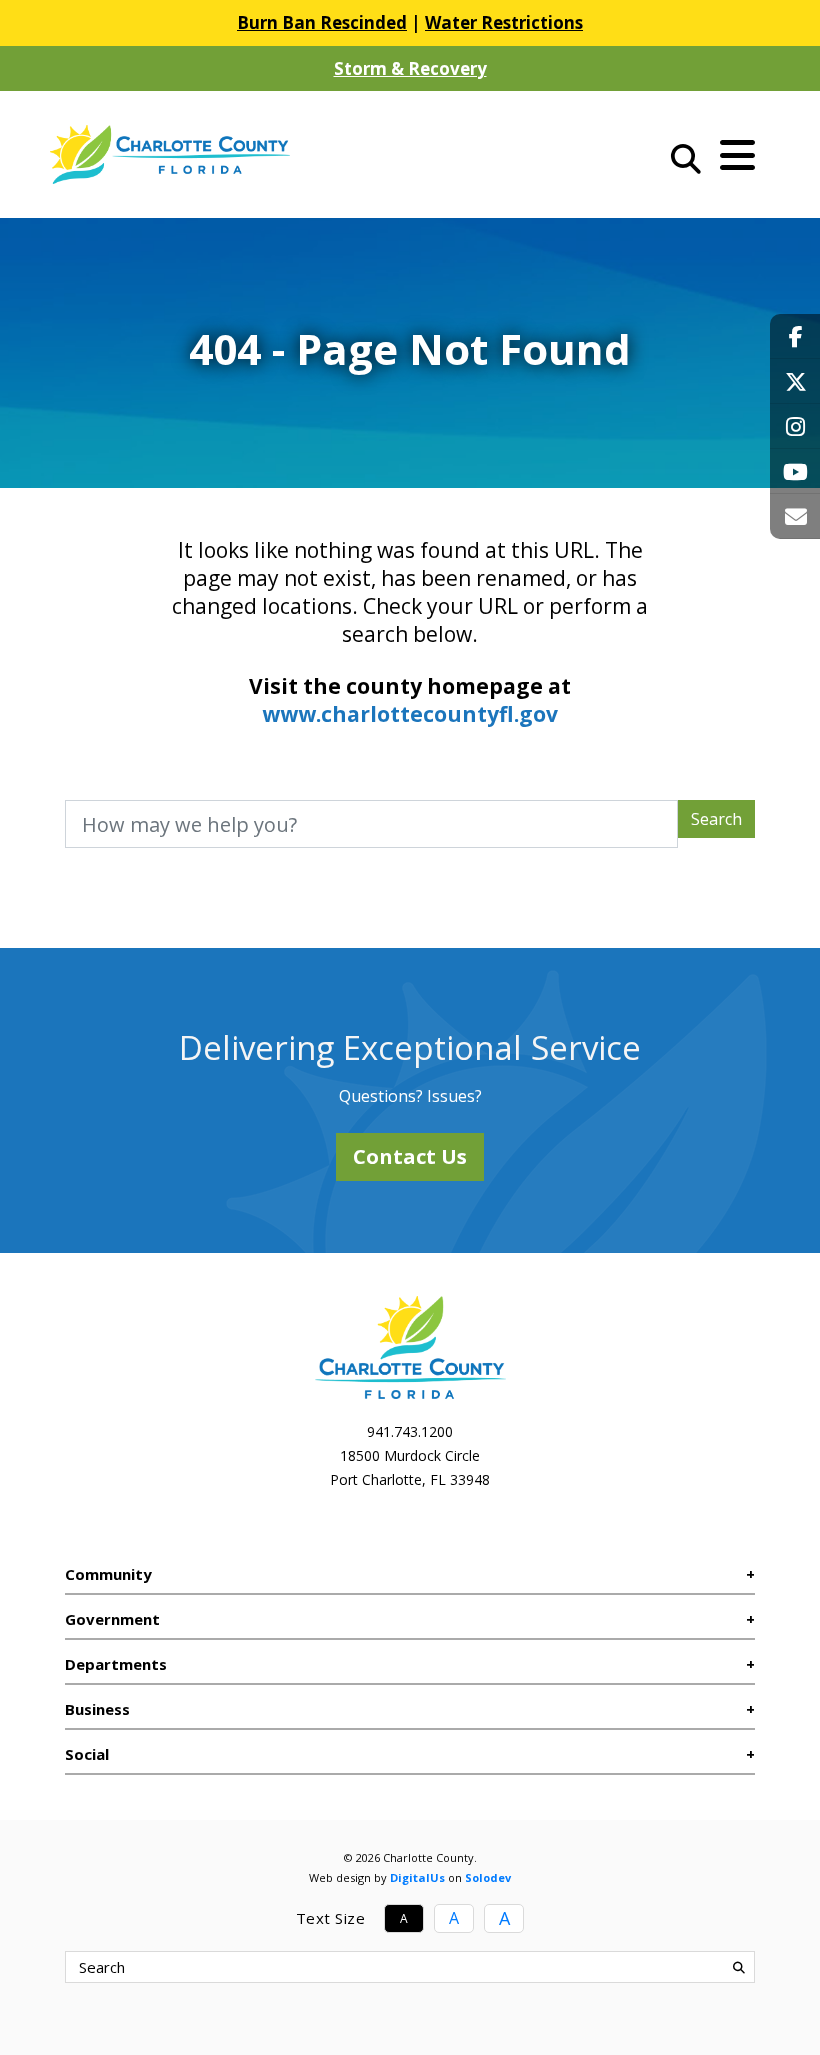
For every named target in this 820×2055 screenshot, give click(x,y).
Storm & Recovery (410, 68)
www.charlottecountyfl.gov (410, 714)
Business (97, 1709)
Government (112, 1619)
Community (108, 1574)
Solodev (488, 1877)
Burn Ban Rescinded (322, 22)
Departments (116, 1664)
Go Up (771, 2001)
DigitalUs (417, 1877)
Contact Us (410, 1156)
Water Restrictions (504, 22)
